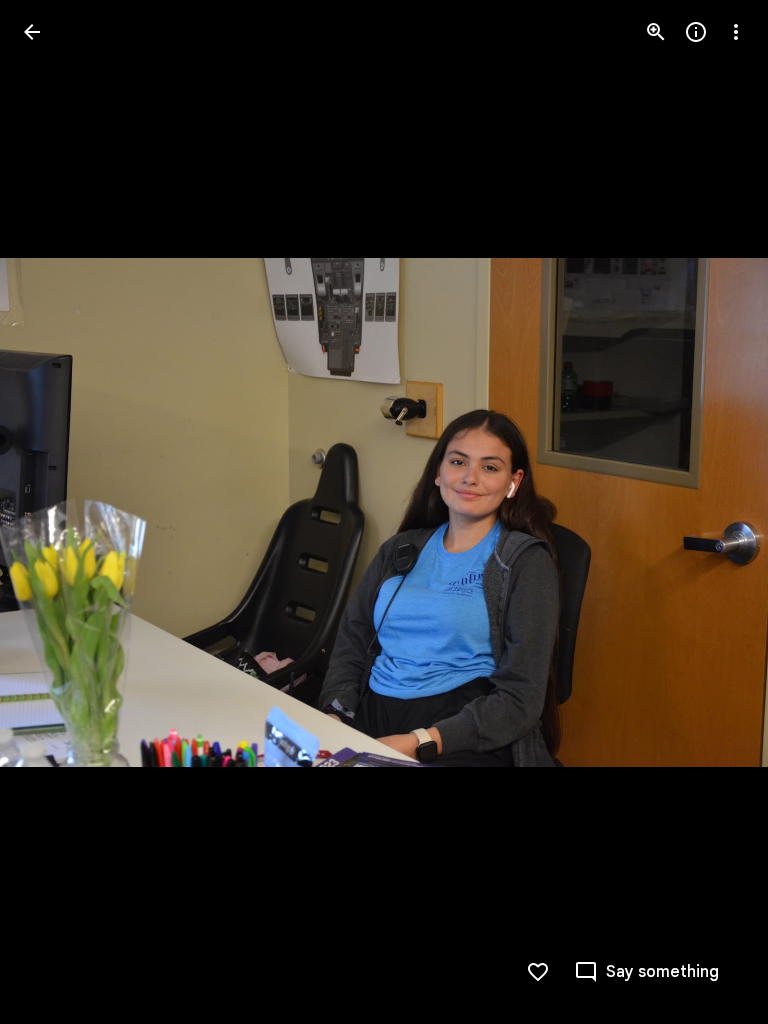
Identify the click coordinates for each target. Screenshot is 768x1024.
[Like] (538, 972)
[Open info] (696, 32)
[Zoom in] (656, 32)
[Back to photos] (32, 32)
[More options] (736, 32)
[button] (56, 512)
